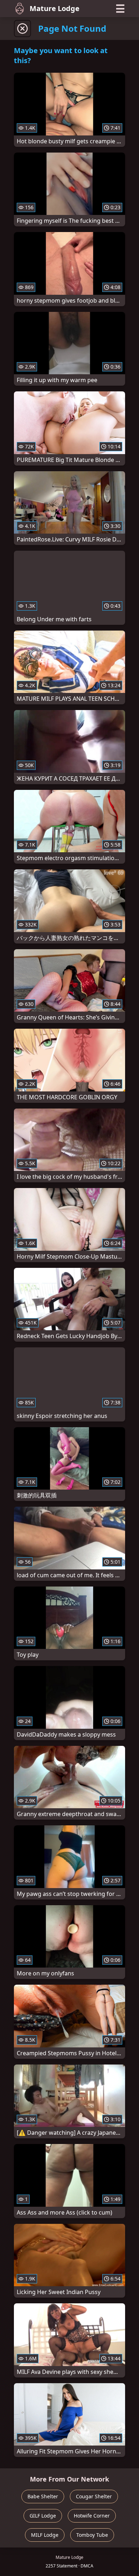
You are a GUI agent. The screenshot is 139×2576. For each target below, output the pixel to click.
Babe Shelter (43, 2496)
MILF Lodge (45, 2535)
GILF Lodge (43, 2516)
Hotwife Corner (92, 2516)
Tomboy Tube (92, 2535)
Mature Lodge (55, 8)
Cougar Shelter (94, 2496)
